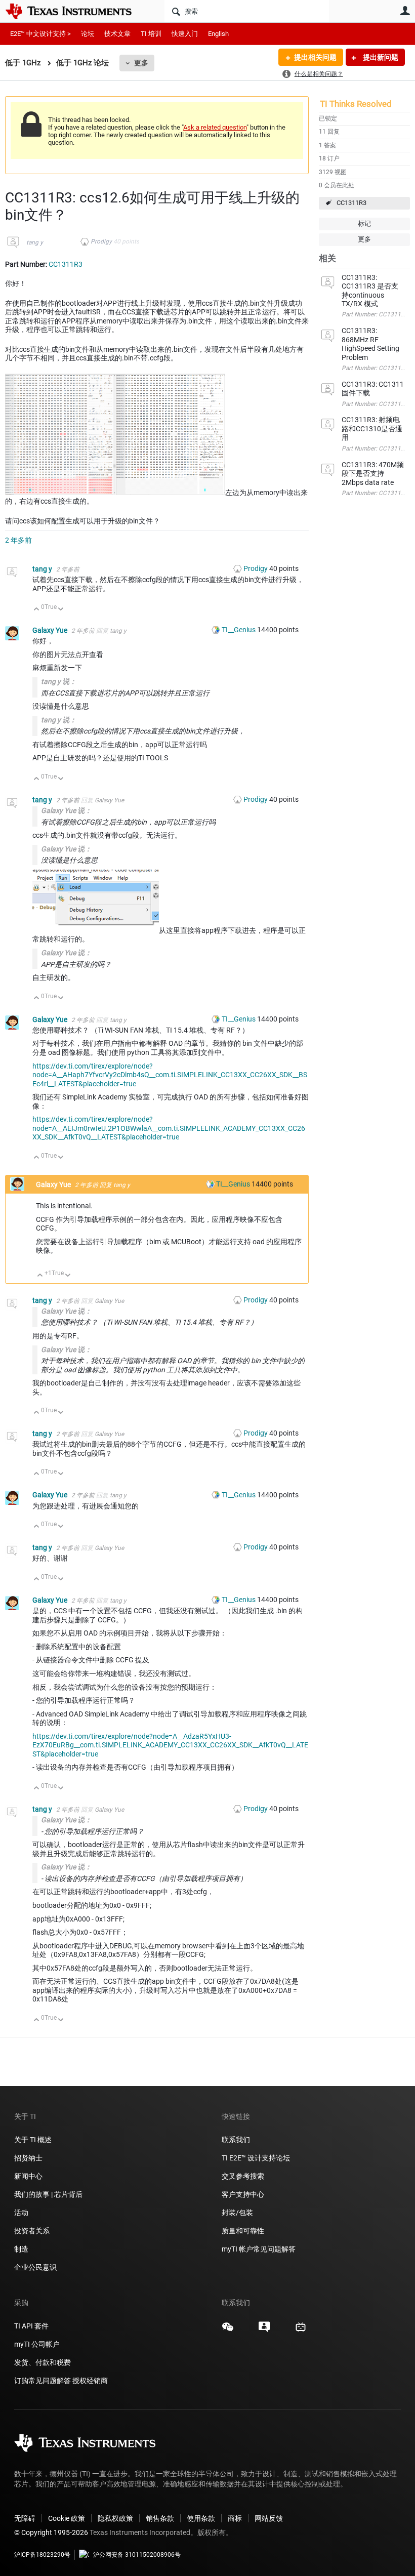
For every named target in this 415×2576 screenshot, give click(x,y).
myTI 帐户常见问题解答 (259, 2249)
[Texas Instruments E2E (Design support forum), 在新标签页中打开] (264, 2330)
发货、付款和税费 (43, 2362)
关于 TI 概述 (33, 2140)
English (218, 34)
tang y (35, 242)
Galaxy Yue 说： (66, 810)
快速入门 (185, 34)
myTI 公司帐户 (37, 2344)
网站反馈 (269, 2518)
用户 (405, 11)
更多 (141, 63)
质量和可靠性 (244, 2231)
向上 (37, 610)
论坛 (88, 34)
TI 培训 (151, 34)
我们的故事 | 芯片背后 (48, 2194)
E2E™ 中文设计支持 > (40, 34)
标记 (364, 223)
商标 (235, 2518)
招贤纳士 (28, 2158)
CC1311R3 (351, 203)
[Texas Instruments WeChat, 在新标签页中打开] (228, 2330)
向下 (61, 610)
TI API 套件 (31, 2326)
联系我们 (236, 2140)
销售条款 (160, 2518)
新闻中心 (28, 2176)
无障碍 (25, 2518)
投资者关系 (32, 2231)
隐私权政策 (115, 2518)
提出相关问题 (315, 57)
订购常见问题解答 (43, 2381)
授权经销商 (90, 2381)
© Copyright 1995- (51, 2532)
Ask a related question (215, 127)
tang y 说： (59, 681)
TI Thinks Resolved (356, 104)
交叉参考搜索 (243, 2176)
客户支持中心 (243, 2194)
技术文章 (117, 34)
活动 (21, 2213)
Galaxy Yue (51, 630)
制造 (21, 2249)
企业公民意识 (35, 2267)
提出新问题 (380, 57)
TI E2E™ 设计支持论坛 (256, 2158)
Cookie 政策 (67, 2518)
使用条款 (201, 2518)
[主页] (76, 11)
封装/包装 (237, 2213)
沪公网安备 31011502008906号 (137, 2555)
